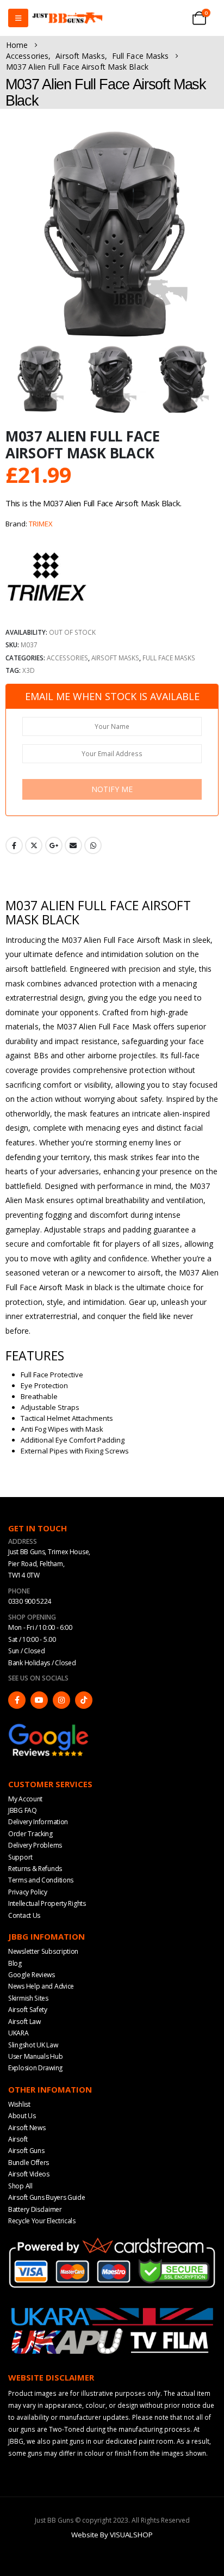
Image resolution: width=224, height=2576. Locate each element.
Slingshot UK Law (33, 2045)
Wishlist (19, 2104)
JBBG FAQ (23, 1810)
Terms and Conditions (41, 1880)
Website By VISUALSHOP (112, 2535)
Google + (54, 845)
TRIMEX (41, 524)
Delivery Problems (35, 1845)
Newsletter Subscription (43, 1951)
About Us (22, 2116)
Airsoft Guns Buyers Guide (47, 2197)
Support (20, 1857)
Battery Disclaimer (35, 2209)
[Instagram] (61, 1700)
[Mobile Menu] (18, 18)
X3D (29, 670)
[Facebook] (17, 1700)
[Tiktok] (84, 1700)
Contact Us (24, 1915)
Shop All (20, 2186)
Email (73, 845)
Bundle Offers (29, 2163)
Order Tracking (30, 1834)
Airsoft (18, 2139)
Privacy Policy (28, 1892)
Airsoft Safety (28, 2010)
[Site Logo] (67, 18)
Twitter (34, 845)
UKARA (18, 2033)
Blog (15, 1963)
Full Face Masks (169, 658)
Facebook (14, 845)
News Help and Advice (41, 1986)
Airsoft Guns (26, 2151)
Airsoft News (27, 2128)
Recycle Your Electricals (42, 2221)
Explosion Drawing (35, 2068)
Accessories (67, 658)
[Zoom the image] (49, 1727)
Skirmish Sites (28, 1998)
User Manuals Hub (35, 2056)
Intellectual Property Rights (47, 1903)
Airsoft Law (24, 2022)
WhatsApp (93, 845)
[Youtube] (39, 1700)
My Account (25, 1799)
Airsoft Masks (115, 658)
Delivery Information (38, 1822)
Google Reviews (32, 1975)
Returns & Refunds (35, 1869)
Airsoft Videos (29, 2174)
